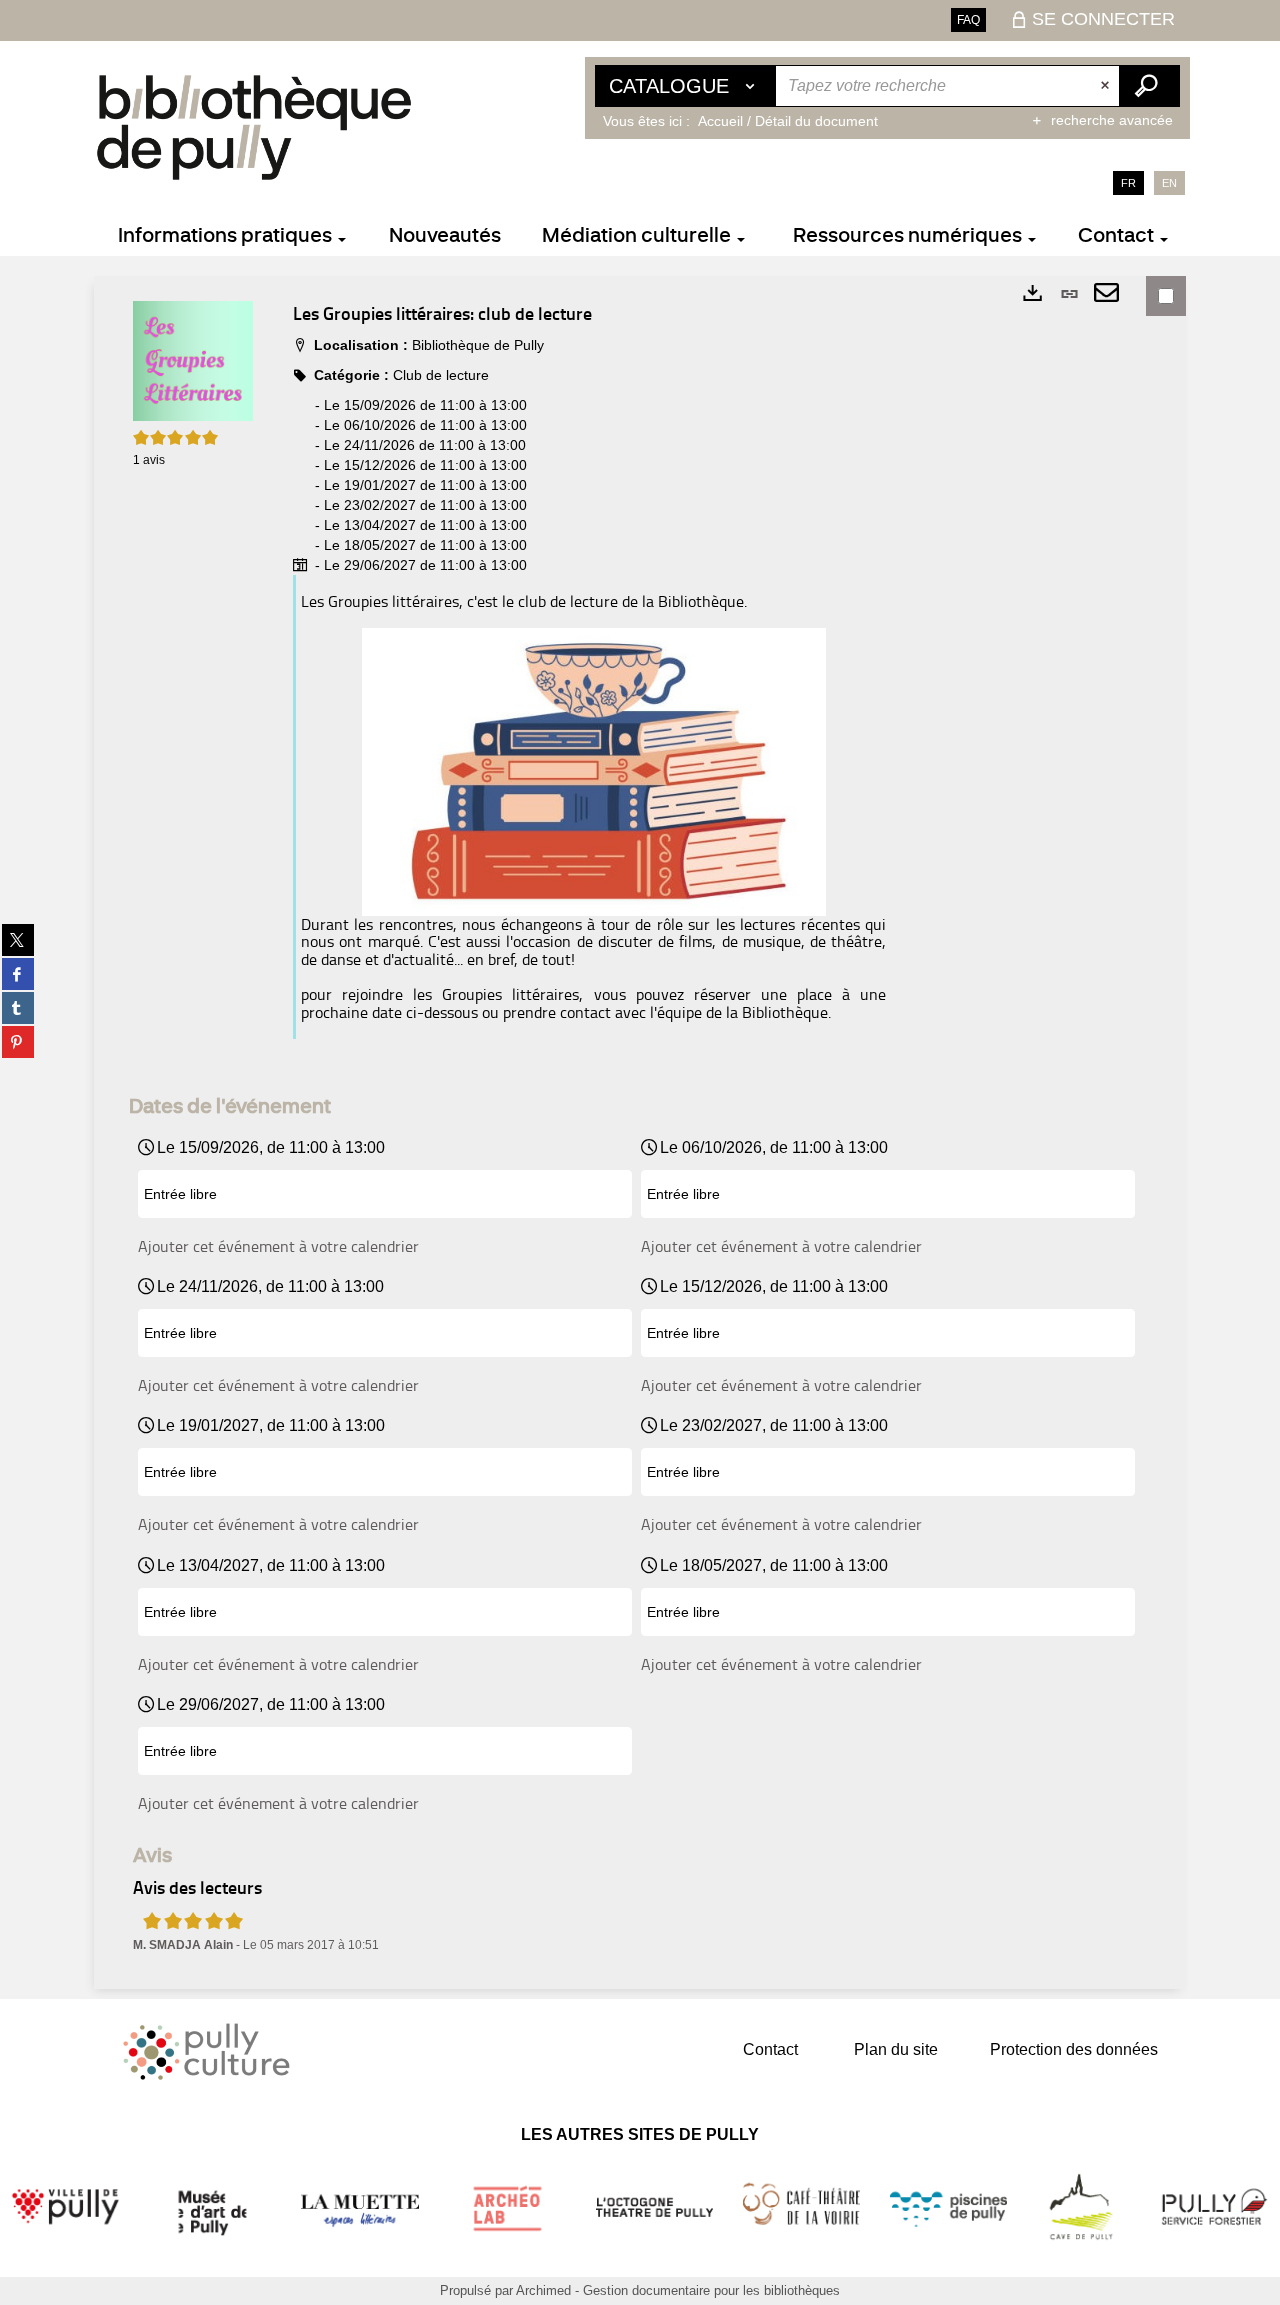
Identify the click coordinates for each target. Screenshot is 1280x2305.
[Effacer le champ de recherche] (1107, 86)
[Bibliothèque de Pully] (254, 127)
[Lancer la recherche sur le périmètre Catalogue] (1149, 86)
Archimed (543, 2290)
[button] (193, 360)
